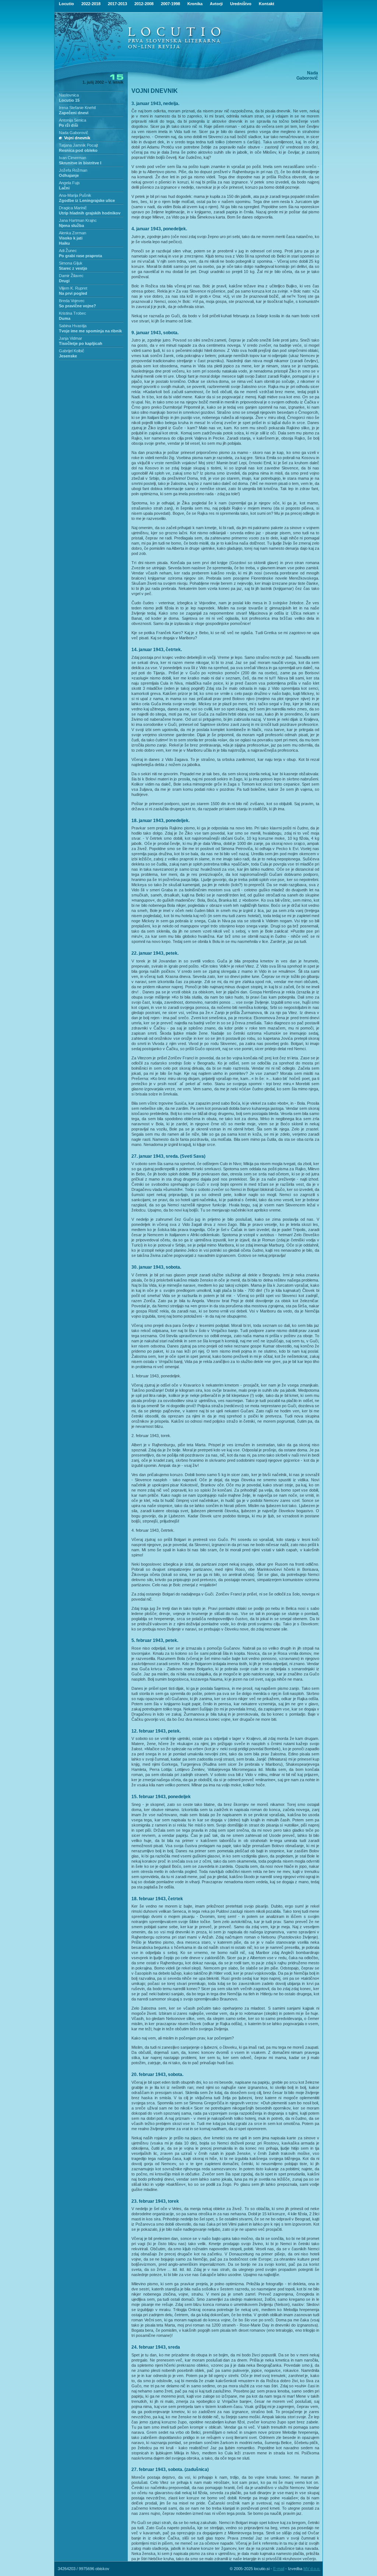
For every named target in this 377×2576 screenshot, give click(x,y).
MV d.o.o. (312, 2569)
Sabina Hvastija (73, 326)
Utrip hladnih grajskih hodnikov (90, 213)
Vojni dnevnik (77, 138)
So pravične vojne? (77, 306)
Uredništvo (241, 4)
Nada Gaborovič (74, 133)
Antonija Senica (73, 120)
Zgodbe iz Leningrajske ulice (87, 200)
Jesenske (68, 356)
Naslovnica (69, 95)
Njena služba (71, 226)
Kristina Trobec (73, 313)
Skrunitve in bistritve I (80, 163)
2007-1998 (170, 4)
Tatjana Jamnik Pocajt (78, 145)
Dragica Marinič (73, 208)
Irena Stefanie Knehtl (77, 108)
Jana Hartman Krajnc (78, 220)
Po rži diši (68, 125)
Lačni (64, 188)
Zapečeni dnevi (74, 113)
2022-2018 (91, 4)
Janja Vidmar (71, 338)
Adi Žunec (68, 251)
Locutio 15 (69, 100)
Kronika (195, 4)
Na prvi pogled (73, 293)
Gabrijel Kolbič (72, 351)
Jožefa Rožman (73, 170)
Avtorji (216, 4)
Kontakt (267, 4)
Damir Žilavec (71, 276)
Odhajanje (69, 175)
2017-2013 (117, 4)
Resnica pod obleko (78, 150)
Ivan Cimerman (73, 158)
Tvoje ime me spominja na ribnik (90, 331)
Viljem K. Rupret (73, 288)
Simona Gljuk (71, 263)
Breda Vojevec (72, 301)
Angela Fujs (69, 183)
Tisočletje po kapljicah (81, 343)
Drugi (64, 281)
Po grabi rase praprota (80, 256)
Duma (65, 318)
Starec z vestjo (73, 268)
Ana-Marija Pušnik (75, 195)
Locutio (66, 4)
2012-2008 (144, 4)
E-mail (279, 2569)
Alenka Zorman (73, 233)
